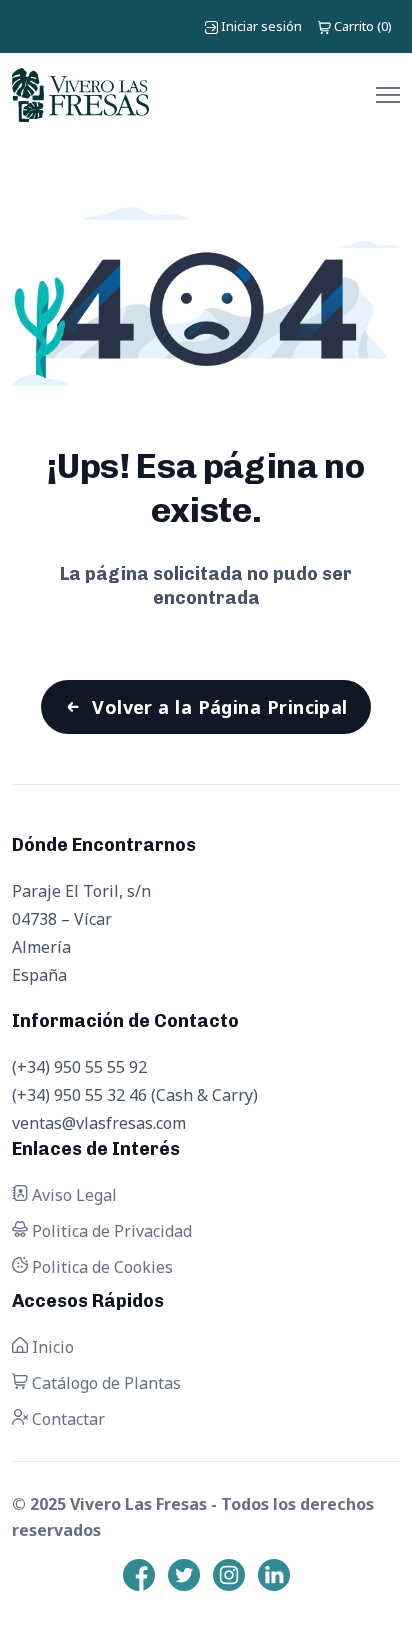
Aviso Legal (72, 1195)
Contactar (66, 1419)
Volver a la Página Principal (220, 707)
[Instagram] (229, 1575)
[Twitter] (184, 1575)
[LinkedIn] (274, 1575)
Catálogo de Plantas (104, 1383)
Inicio (51, 1347)
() (363, 26)
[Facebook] (139, 1575)
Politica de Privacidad (110, 1231)
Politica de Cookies (100, 1267)
